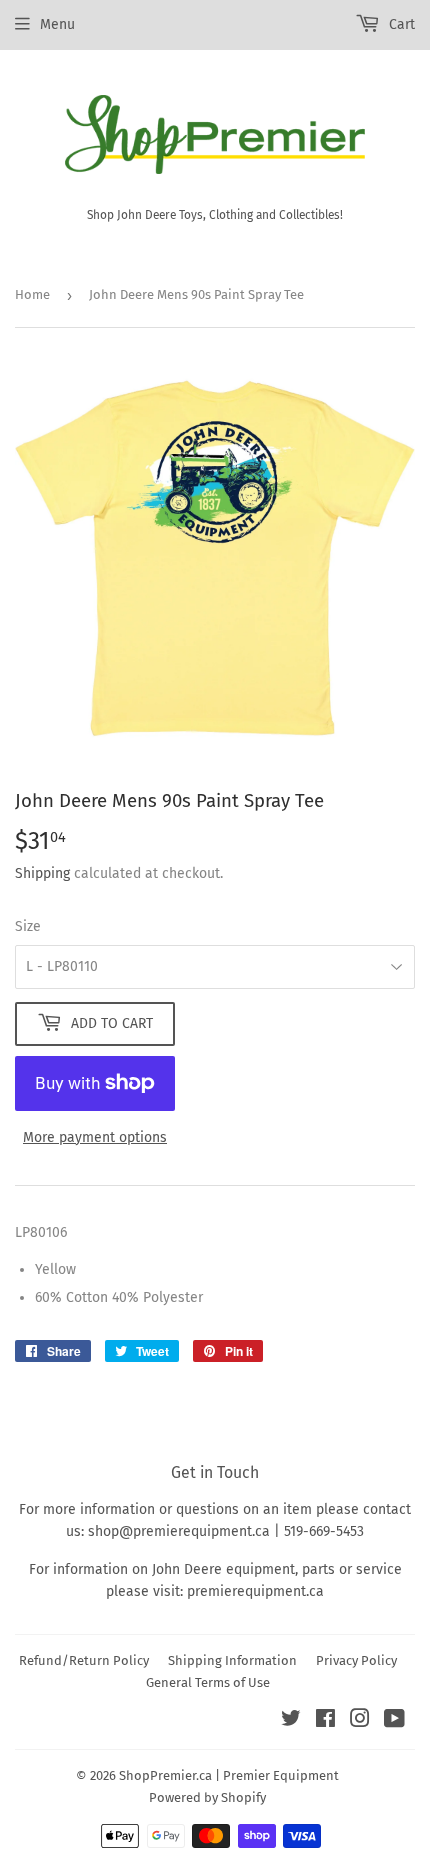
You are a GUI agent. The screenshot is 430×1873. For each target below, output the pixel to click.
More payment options (95, 1137)
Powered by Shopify (207, 1797)
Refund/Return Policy (84, 1660)
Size (28, 926)
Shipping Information (232, 1660)
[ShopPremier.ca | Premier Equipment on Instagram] (360, 1721)
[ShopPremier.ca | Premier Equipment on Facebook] (325, 1721)
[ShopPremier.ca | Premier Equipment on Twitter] (291, 1721)
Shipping (42, 873)
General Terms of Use (208, 1682)
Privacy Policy (356, 1660)
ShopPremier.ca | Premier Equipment (229, 1775)
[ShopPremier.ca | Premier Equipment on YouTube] (394, 1721)
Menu (57, 24)
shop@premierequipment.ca (179, 1531)
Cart (400, 24)
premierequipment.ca (255, 1591)
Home (32, 294)
